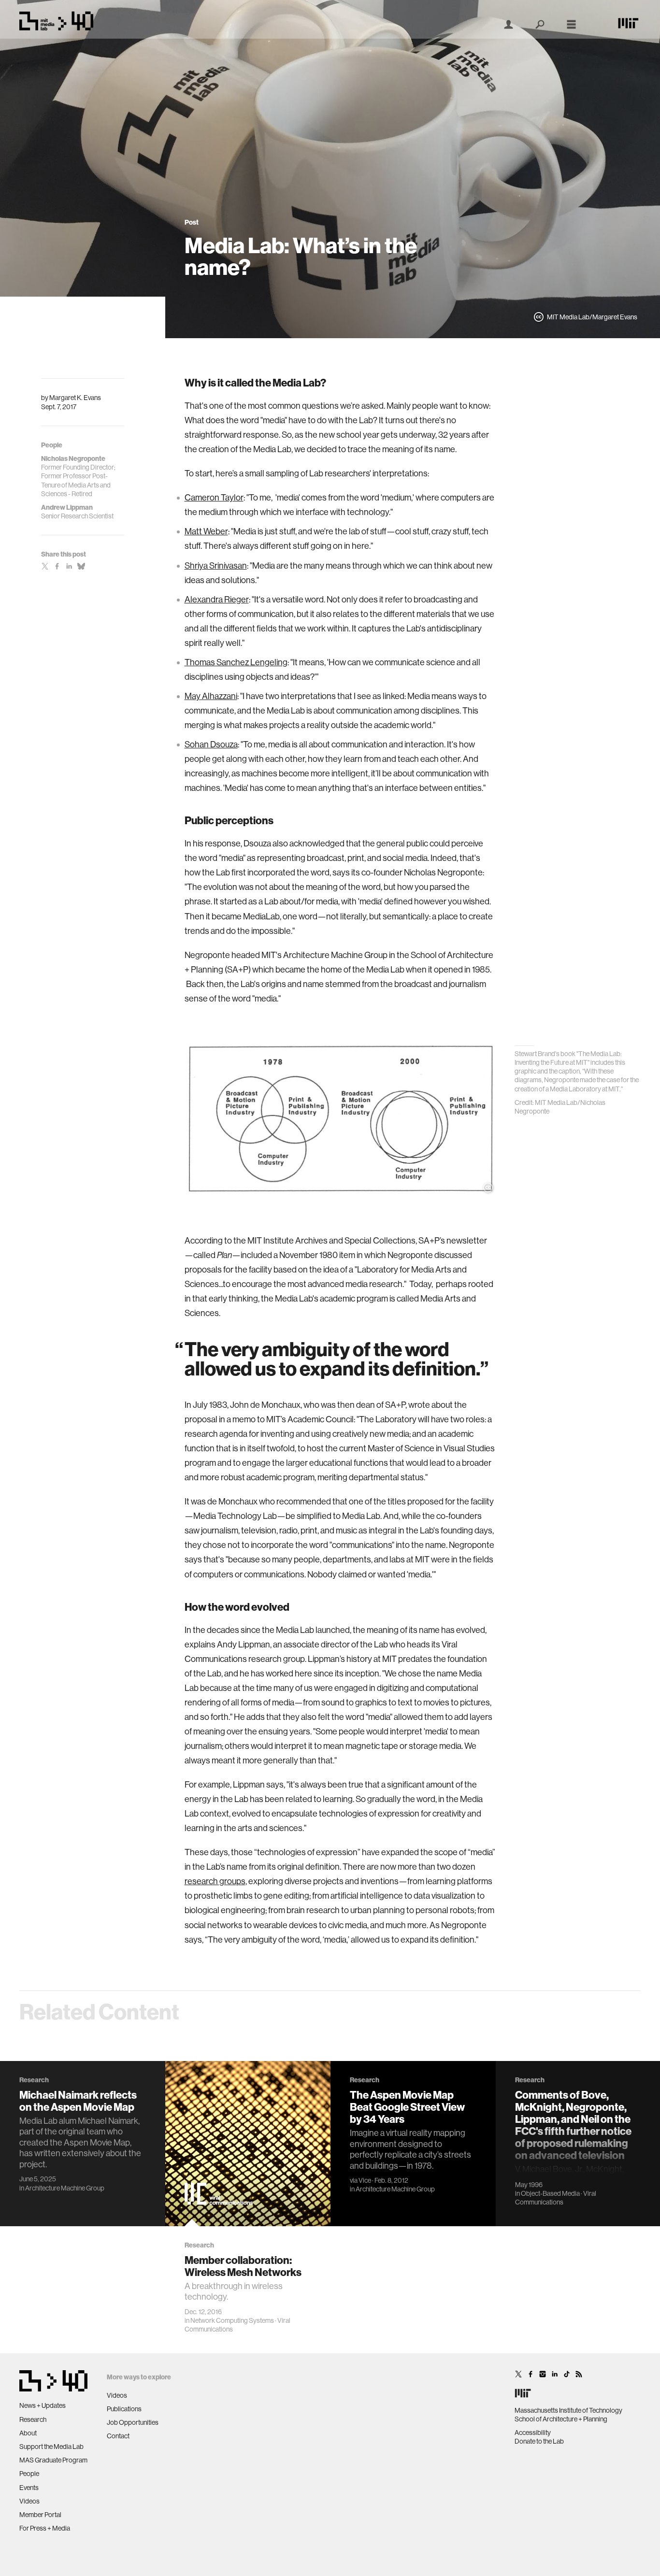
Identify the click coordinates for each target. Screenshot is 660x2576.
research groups (215, 1881)
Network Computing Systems (232, 2320)
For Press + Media (45, 2528)
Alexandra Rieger (217, 599)
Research (33, 2419)
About (28, 2433)
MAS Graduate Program (53, 2460)
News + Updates (43, 2405)
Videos (29, 2501)
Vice (365, 2180)
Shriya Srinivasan (216, 565)
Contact (118, 2436)
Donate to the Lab (539, 2441)
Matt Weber (206, 531)
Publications (124, 2409)
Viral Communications (556, 2198)
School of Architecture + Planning (561, 2419)
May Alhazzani (211, 696)
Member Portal (40, 2515)
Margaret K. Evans (75, 398)
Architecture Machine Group (65, 2188)
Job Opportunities (133, 2422)
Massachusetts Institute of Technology (568, 2410)
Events (29, 2488)
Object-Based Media (550, 2193)
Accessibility (533, 2433)
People (29, 2474)
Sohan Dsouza (211, 744)
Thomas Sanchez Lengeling (236, 662)
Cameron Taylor (214, 497)
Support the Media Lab (51, 2447)
